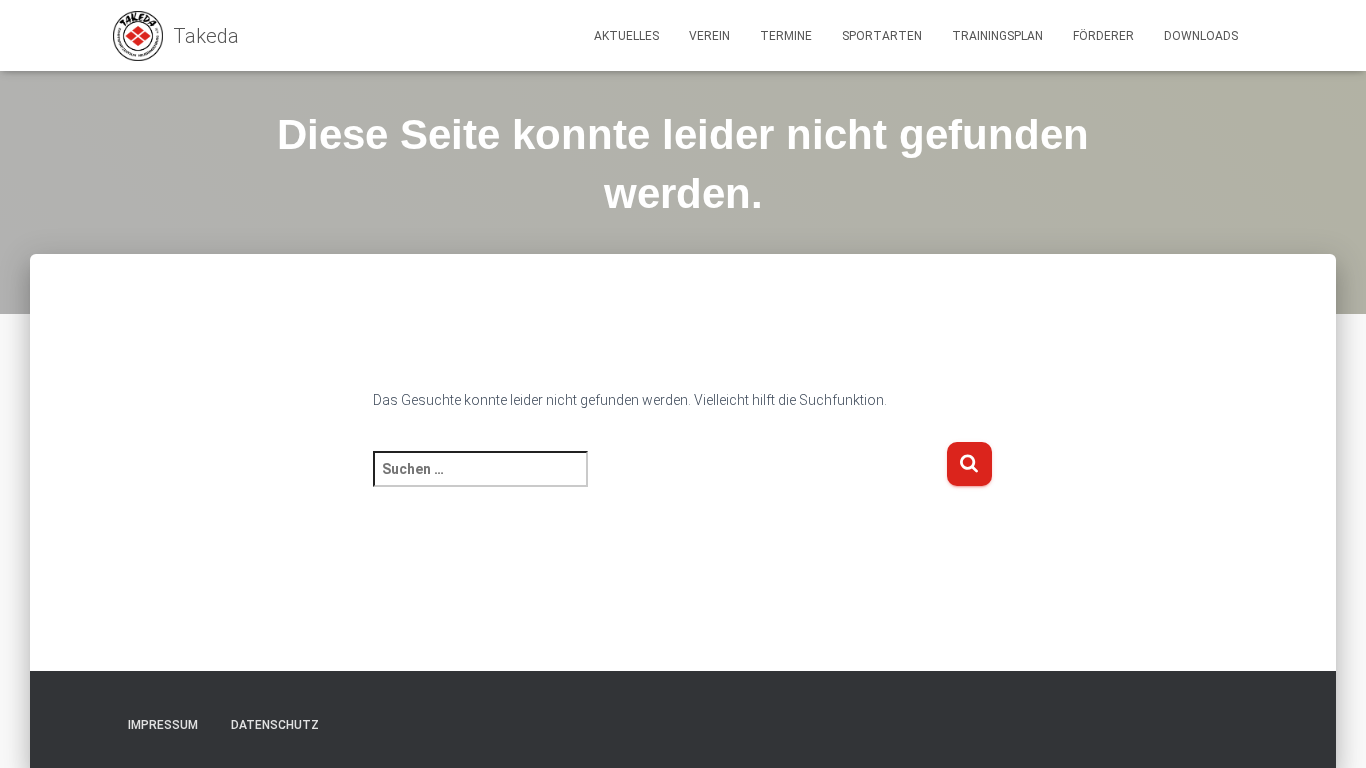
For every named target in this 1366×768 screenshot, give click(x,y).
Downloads (1201, 36)
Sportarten (882, 36)
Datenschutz (275, 725)
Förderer (1103, 36)
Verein (709, 36)
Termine (786, 36)
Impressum (163, 725)
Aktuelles (626, 36)
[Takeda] (176, 36)
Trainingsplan (997, 36)
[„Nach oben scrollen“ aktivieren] (1326, 728)
